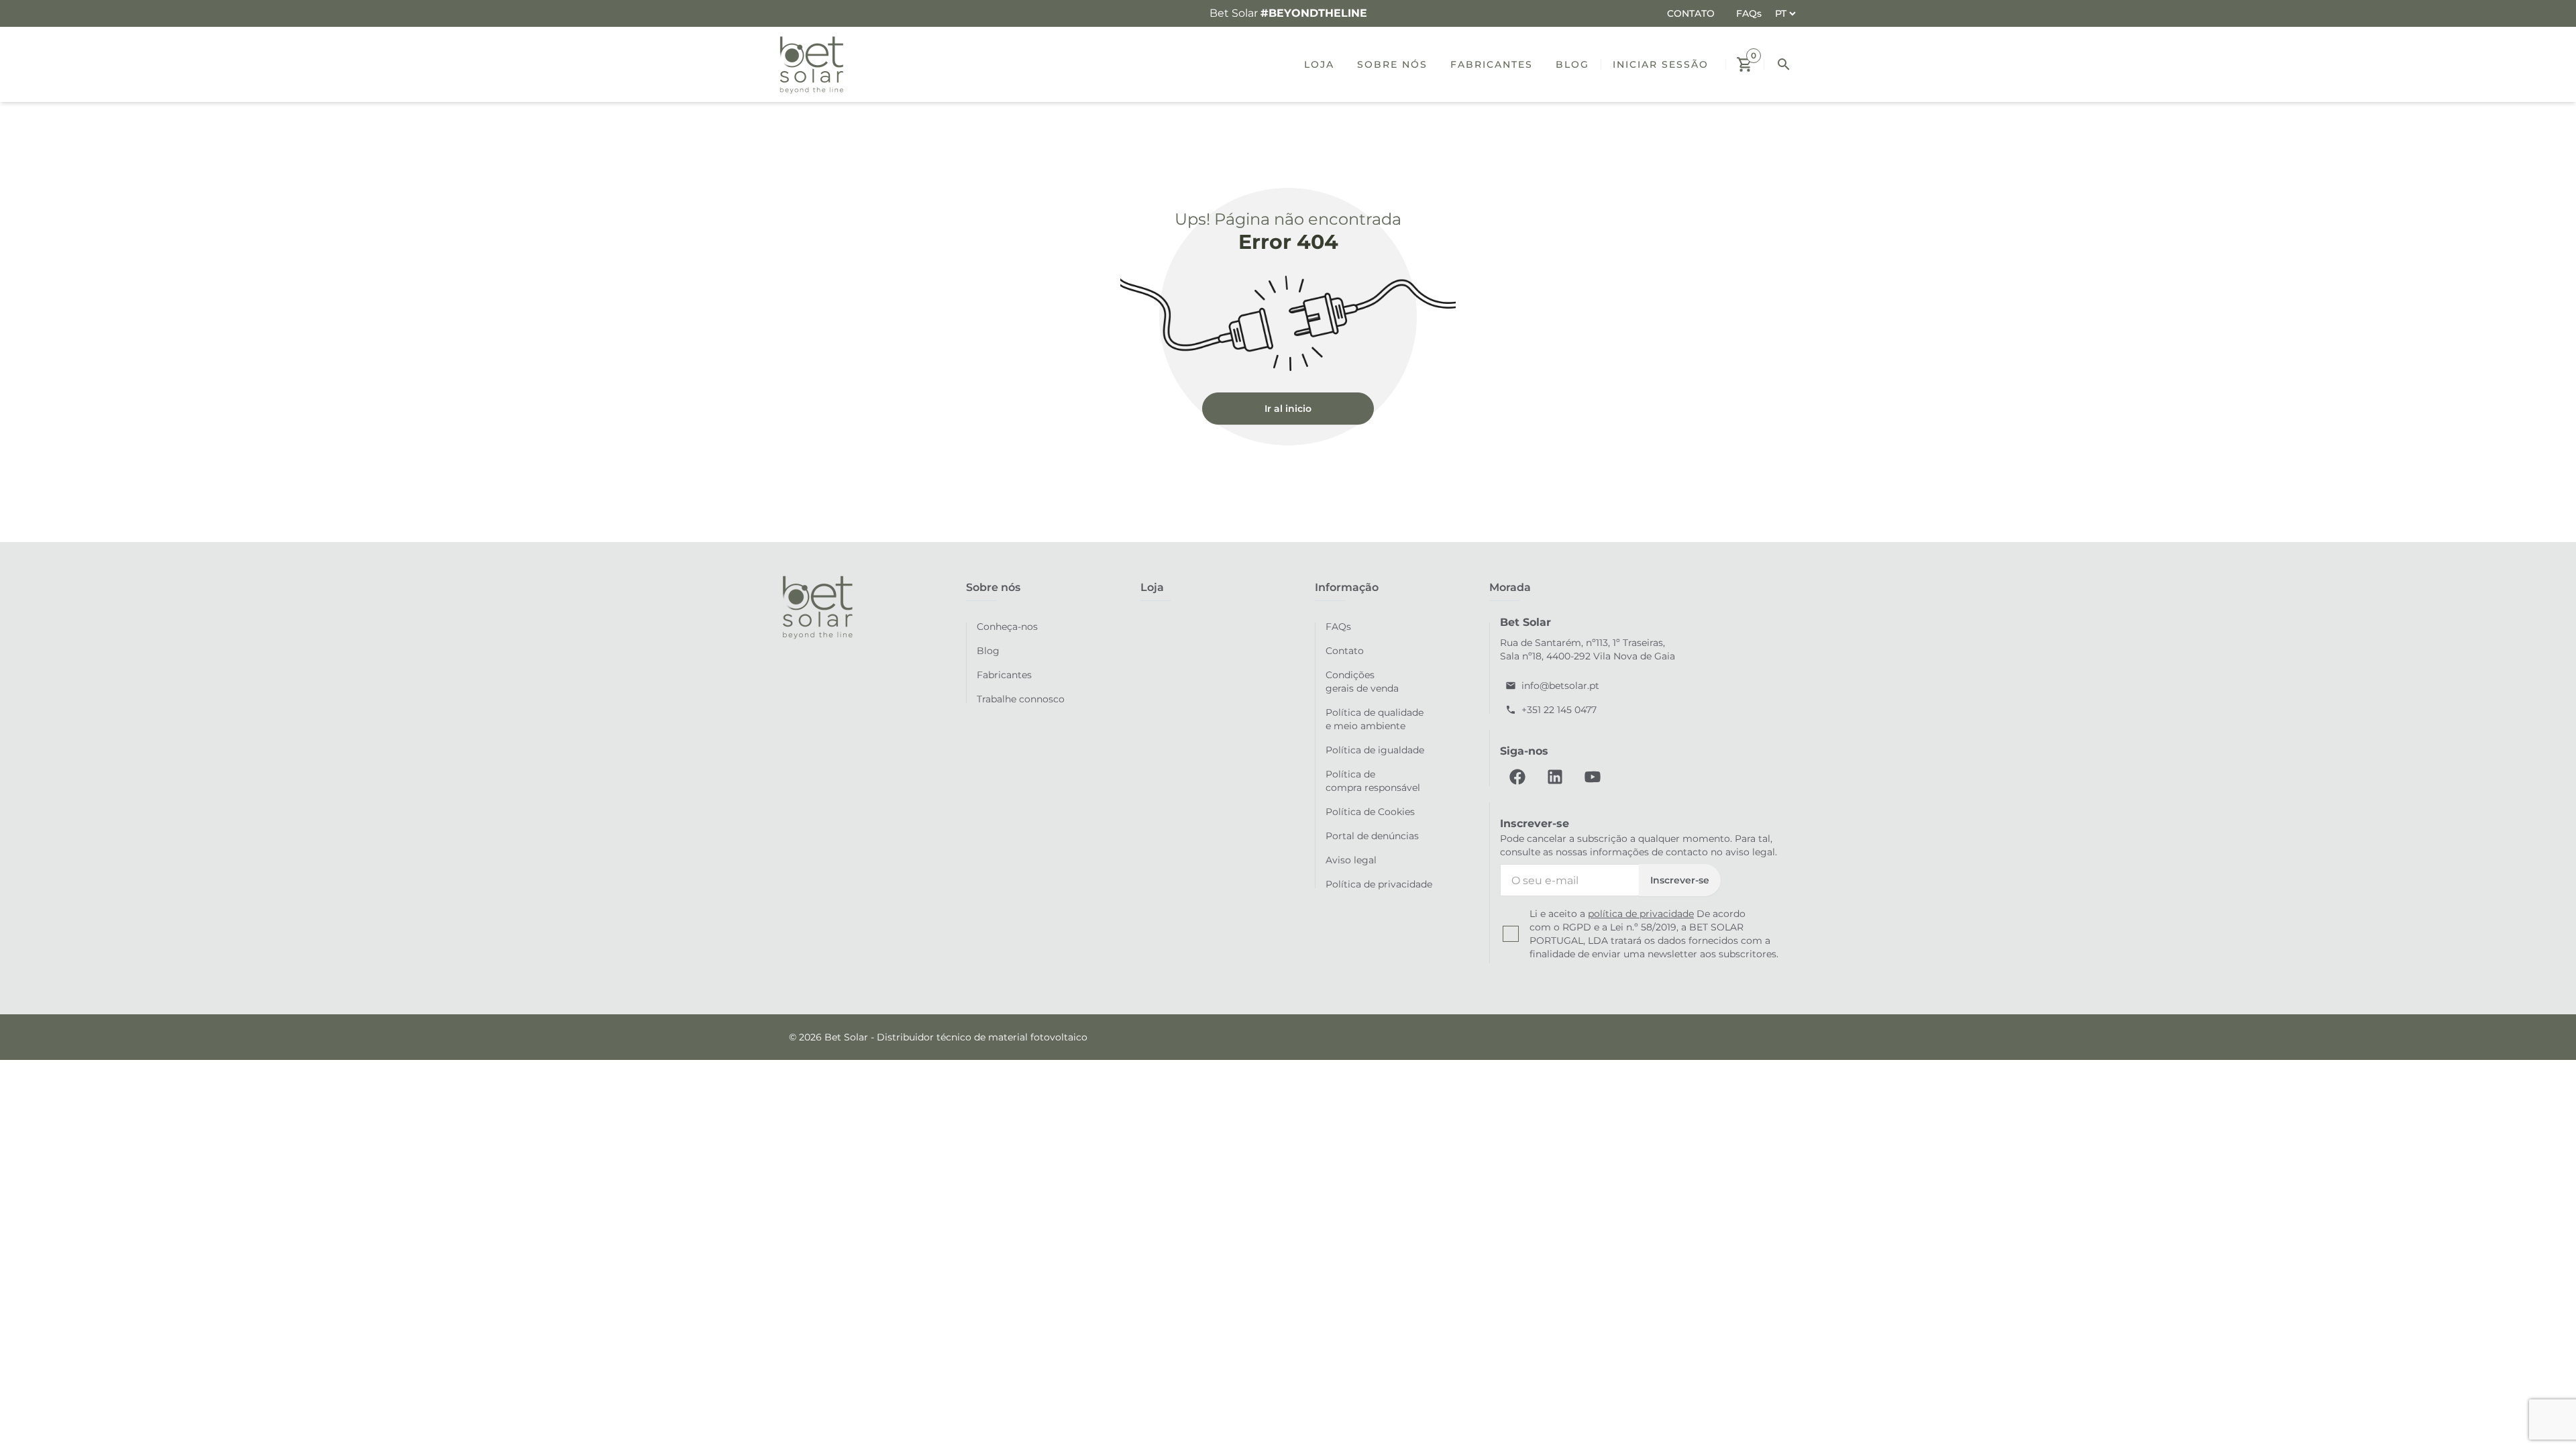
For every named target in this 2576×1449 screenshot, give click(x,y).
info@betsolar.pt (1560, 686)
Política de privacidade (1379, 884)
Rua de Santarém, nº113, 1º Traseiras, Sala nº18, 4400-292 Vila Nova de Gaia (1588, 649)
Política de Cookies (1370, 812)
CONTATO (1691, 13)
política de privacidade (1641, 914)
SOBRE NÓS (1392, 64)
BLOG (1572, 64)
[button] (1745, 64)
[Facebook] (1517, 777)
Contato (1345, 651)
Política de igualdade (1375, 750)
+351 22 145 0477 (1559, 710)
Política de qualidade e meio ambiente (1375, 719)
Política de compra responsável (1373, 781)
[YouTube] (1593, 777)
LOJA (1319, 64)
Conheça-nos (1007, 627)
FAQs (1749, 13)
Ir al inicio (1288, 409)
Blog (988, 651)
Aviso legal (1351, 860)
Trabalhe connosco (1021, 699)
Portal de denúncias (1372, 836)
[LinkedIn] (1555, 777)
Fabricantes (1004, 675)
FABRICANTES (1492, 64)
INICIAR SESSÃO (1661, 64)
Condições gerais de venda (1362, 682)
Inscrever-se (1680, 880)
